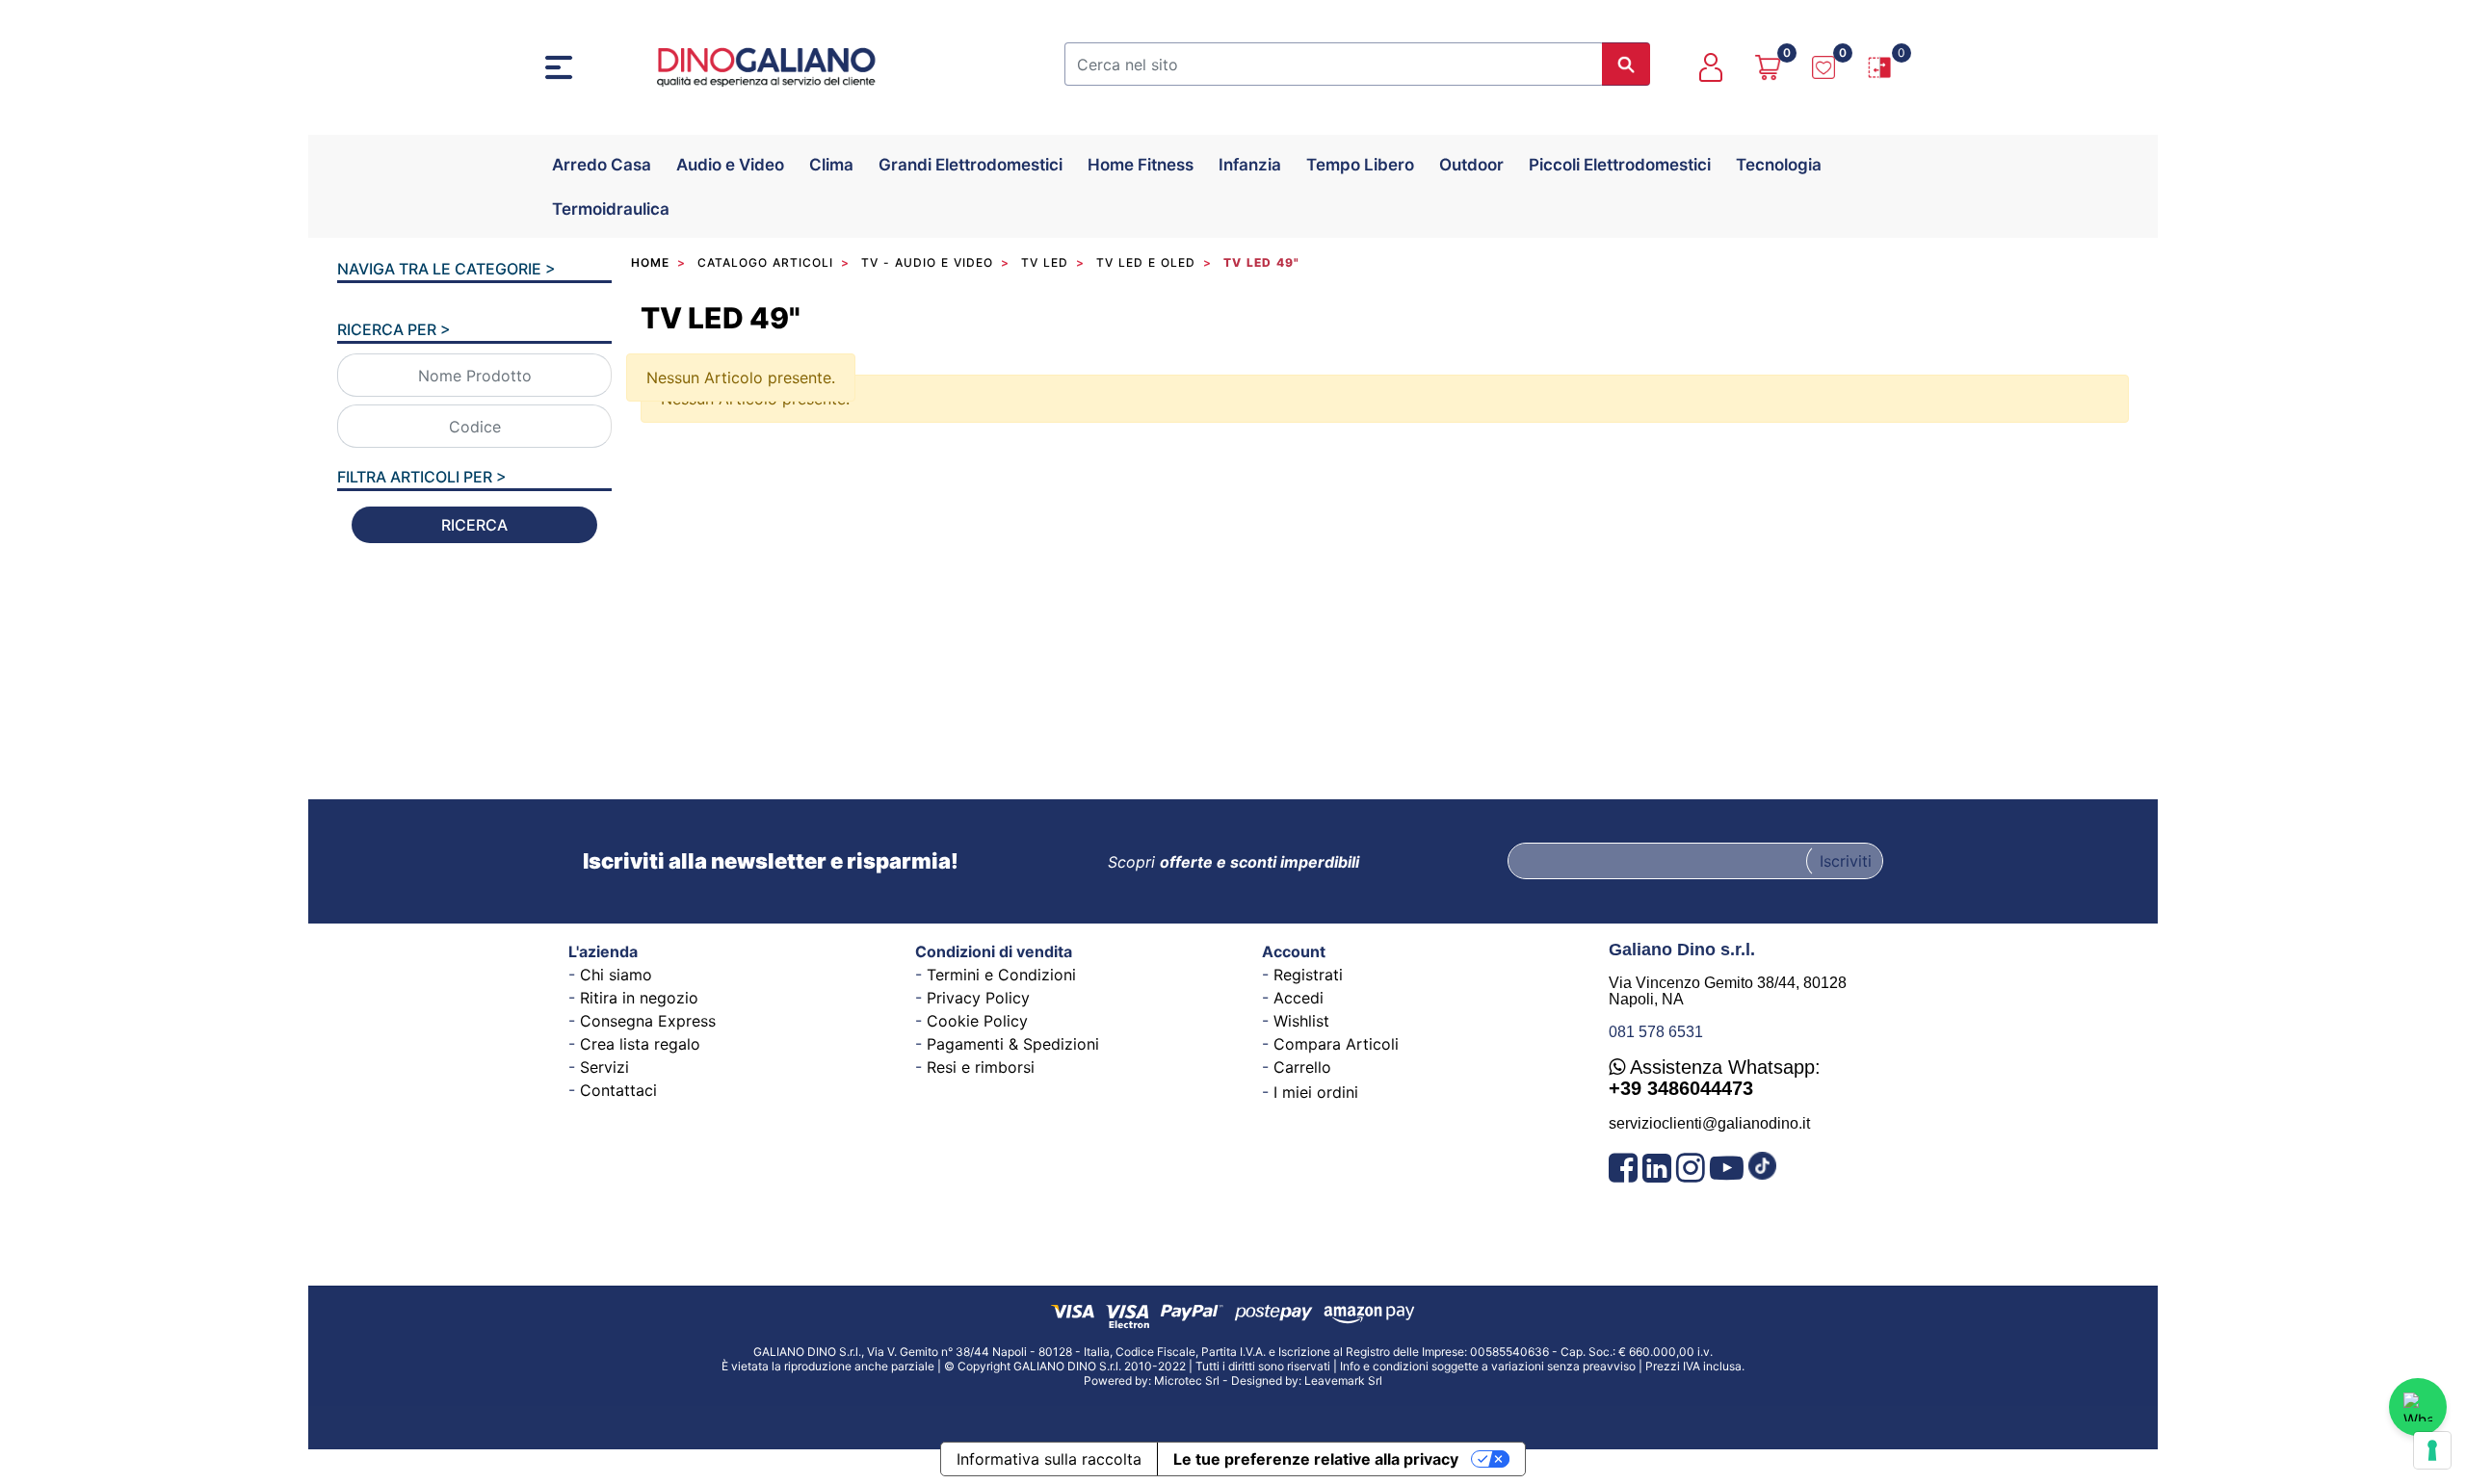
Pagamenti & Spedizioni (1013, 1044)
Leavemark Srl (1343, 1380)
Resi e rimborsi (981, 1067)
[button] (1626, 64)
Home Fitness (1141, 165)
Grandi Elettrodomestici (971, 165)
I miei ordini (1316, 1092)
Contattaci (618, 1090)
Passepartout (1280, 1418)
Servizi (604, 1067)
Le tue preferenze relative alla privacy (1316, 1459)
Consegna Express (648, 1021)
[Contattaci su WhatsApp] (2418, 1407)
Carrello (1302, 1067)
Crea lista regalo (640, 1044)
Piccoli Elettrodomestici (1620, 165)
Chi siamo (616, 975)
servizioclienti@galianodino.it (1709, 1123)
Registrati (1308, 975)
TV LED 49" (721, 318)
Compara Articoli (1336, 1044)
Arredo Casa (602, 165)
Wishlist (1301, 1021)
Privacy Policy (978, 998)
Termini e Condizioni (1001, 975)
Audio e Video (730, 165)
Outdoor (1471, 165)
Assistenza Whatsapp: (1715, 1078)
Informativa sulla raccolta (1049, 1459)
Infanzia (1250, 165)
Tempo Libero (1360, 165)
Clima (831, 165)
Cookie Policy (977, 1021)
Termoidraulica (611, 209)
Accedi (1299, 998)
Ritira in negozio (639, 998)
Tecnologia (1779, 165)
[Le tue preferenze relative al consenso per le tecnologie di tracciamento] (2432, 1450)
